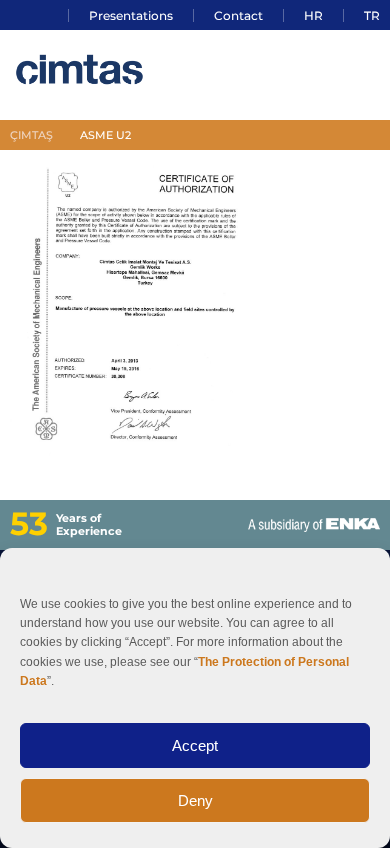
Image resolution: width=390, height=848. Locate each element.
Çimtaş (31, 135)
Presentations (131, 15)
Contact (238, 15)
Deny (195, 800)
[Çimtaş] (85, 74)
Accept (195, 745)
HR (313, 15)
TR (372, 15)
